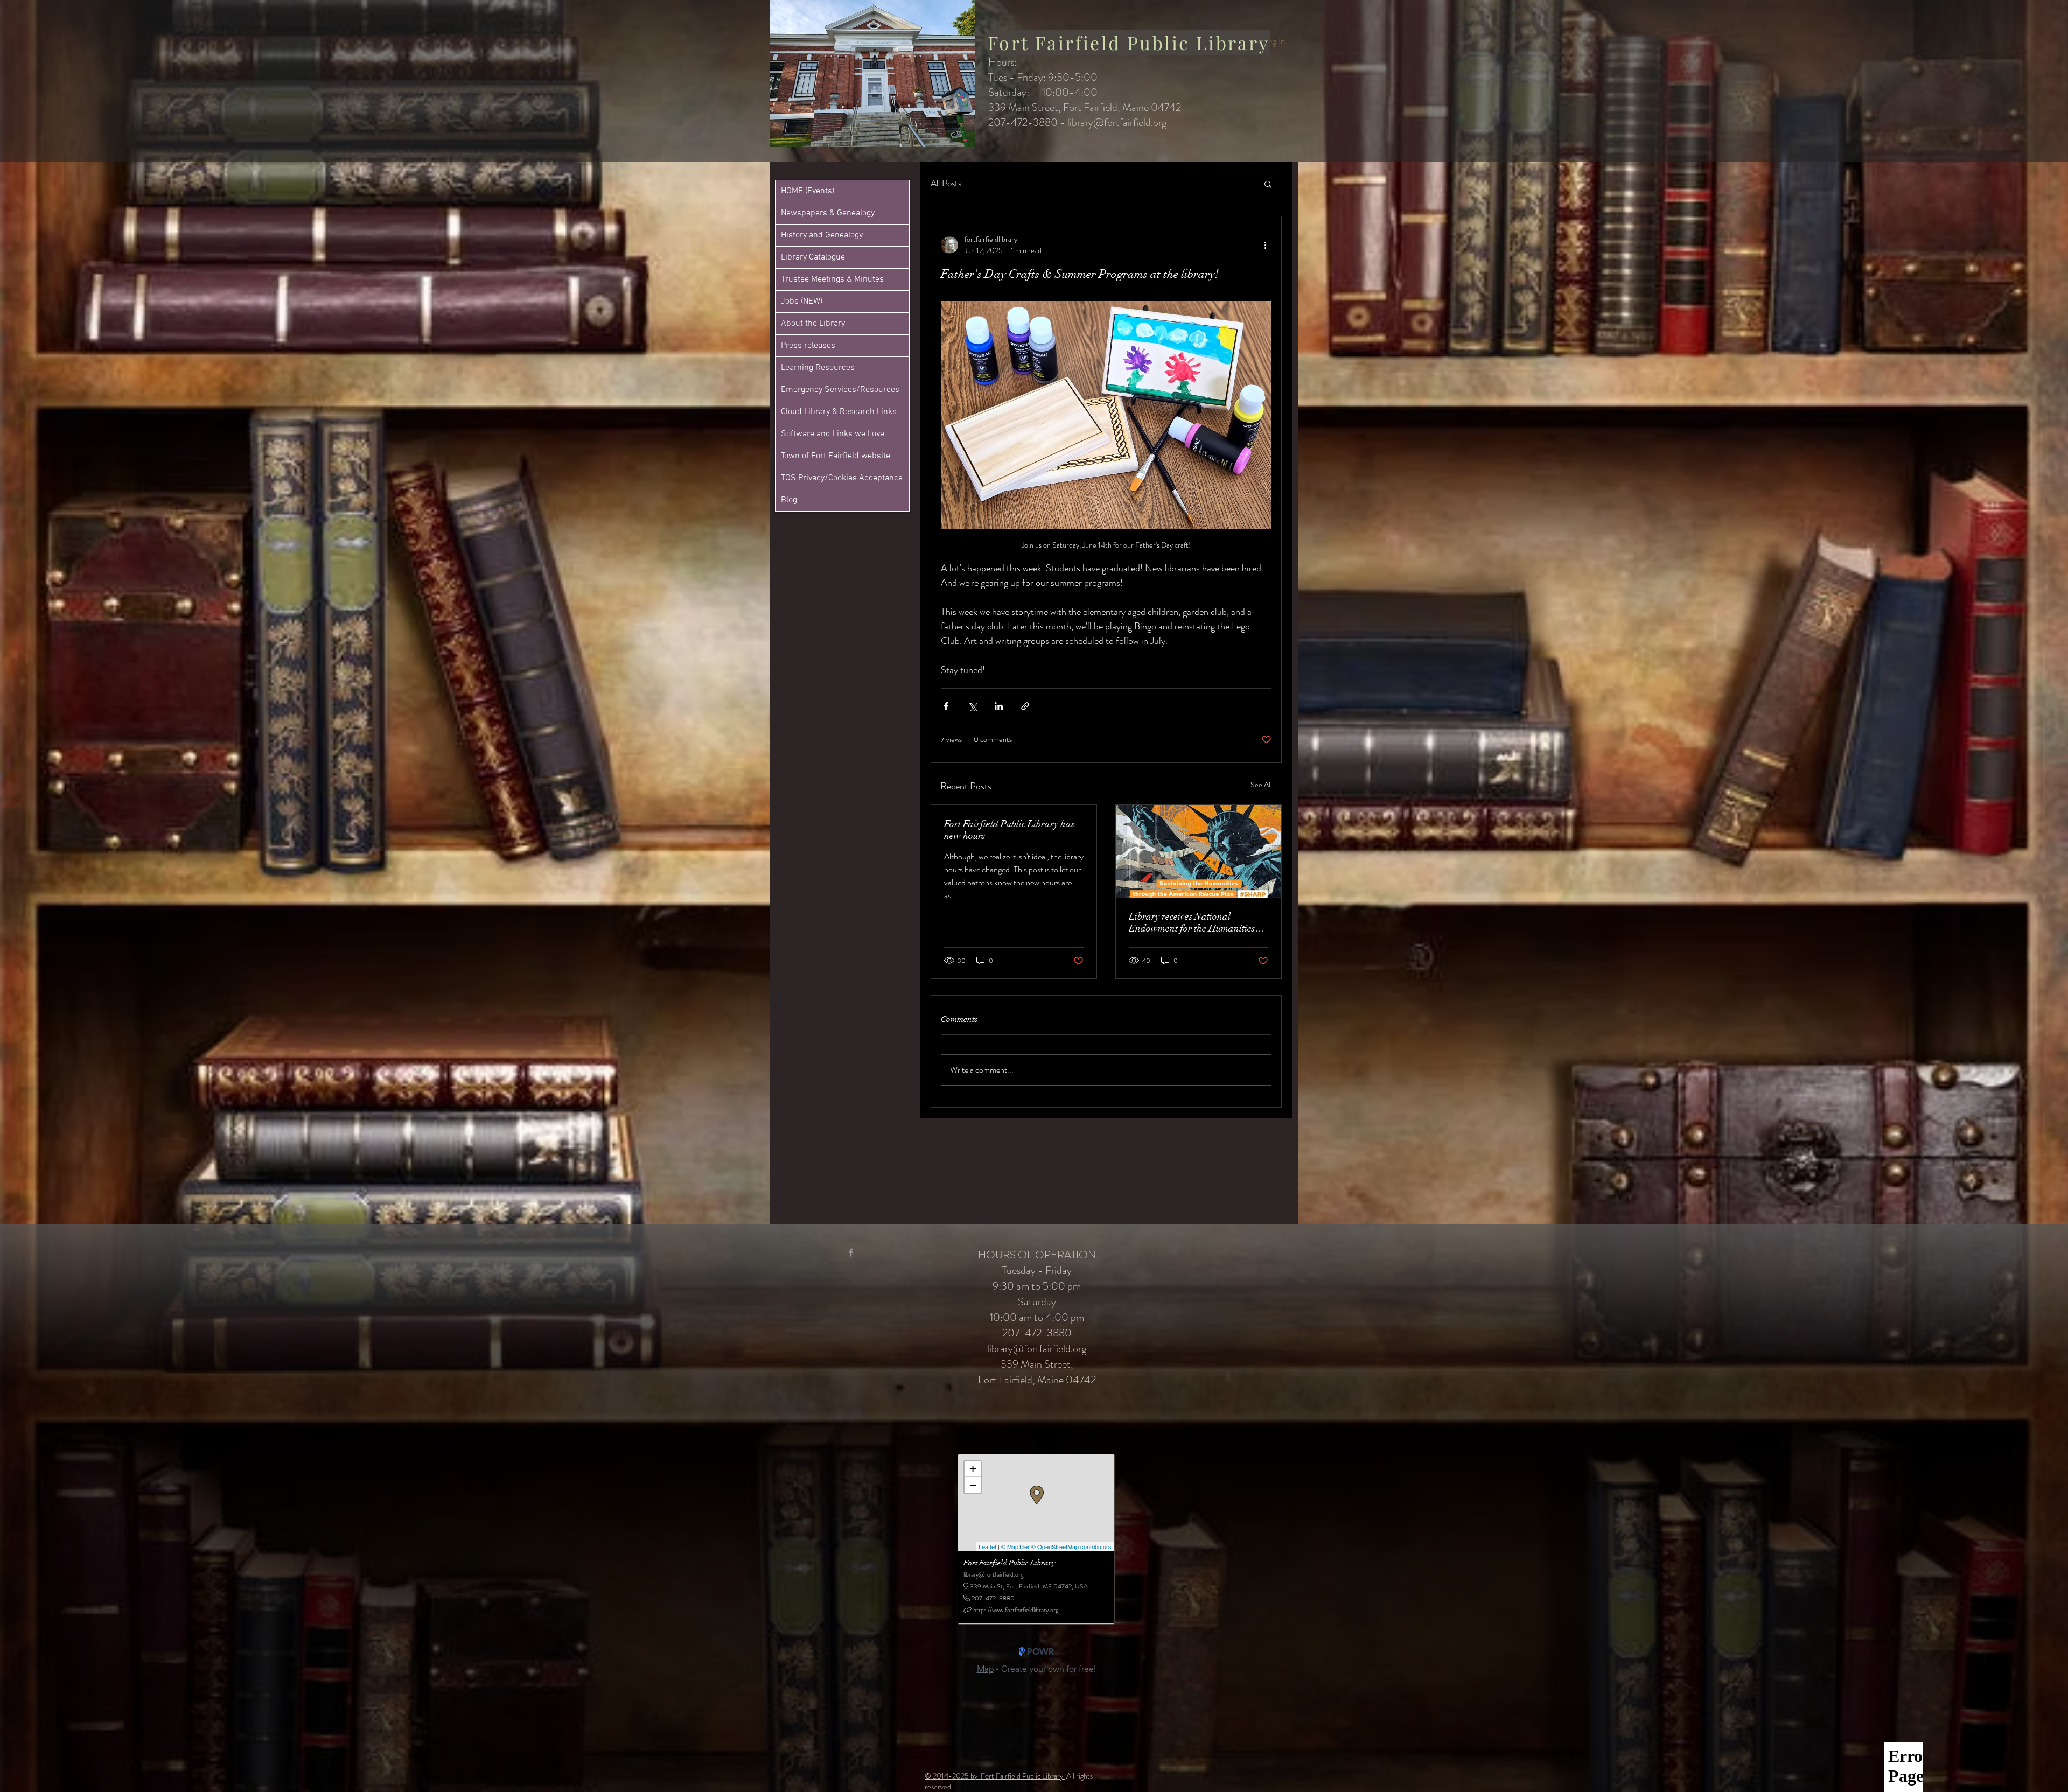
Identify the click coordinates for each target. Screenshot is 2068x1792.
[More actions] (1265, 245)
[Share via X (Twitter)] (972, 706)
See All (1261, 785)
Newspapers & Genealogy (828, 213)
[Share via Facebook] (946, 706)
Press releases (808, 346)
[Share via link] (1025, 706)
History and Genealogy (822, 235)
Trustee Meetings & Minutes (832, 279)
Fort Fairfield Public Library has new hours (1009, 830)
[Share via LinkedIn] (999, 706)
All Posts (946, 183)
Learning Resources (818, 368)
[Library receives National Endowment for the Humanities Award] (1199, 852)
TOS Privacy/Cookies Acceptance (842, 478)
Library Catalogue (813, 257)
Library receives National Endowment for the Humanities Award (1192, 922)
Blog (789, 500)
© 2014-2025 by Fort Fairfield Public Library (995, 1776)
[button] (1268, 184)
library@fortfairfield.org (1117, 122)
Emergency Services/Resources (840, 390)
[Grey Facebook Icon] (851, 1252)
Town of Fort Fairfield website (836, 456)
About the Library (813, 324)
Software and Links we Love (833, 434)
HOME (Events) (808, 191)
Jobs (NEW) (802, 302)
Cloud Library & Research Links (839, 412)
